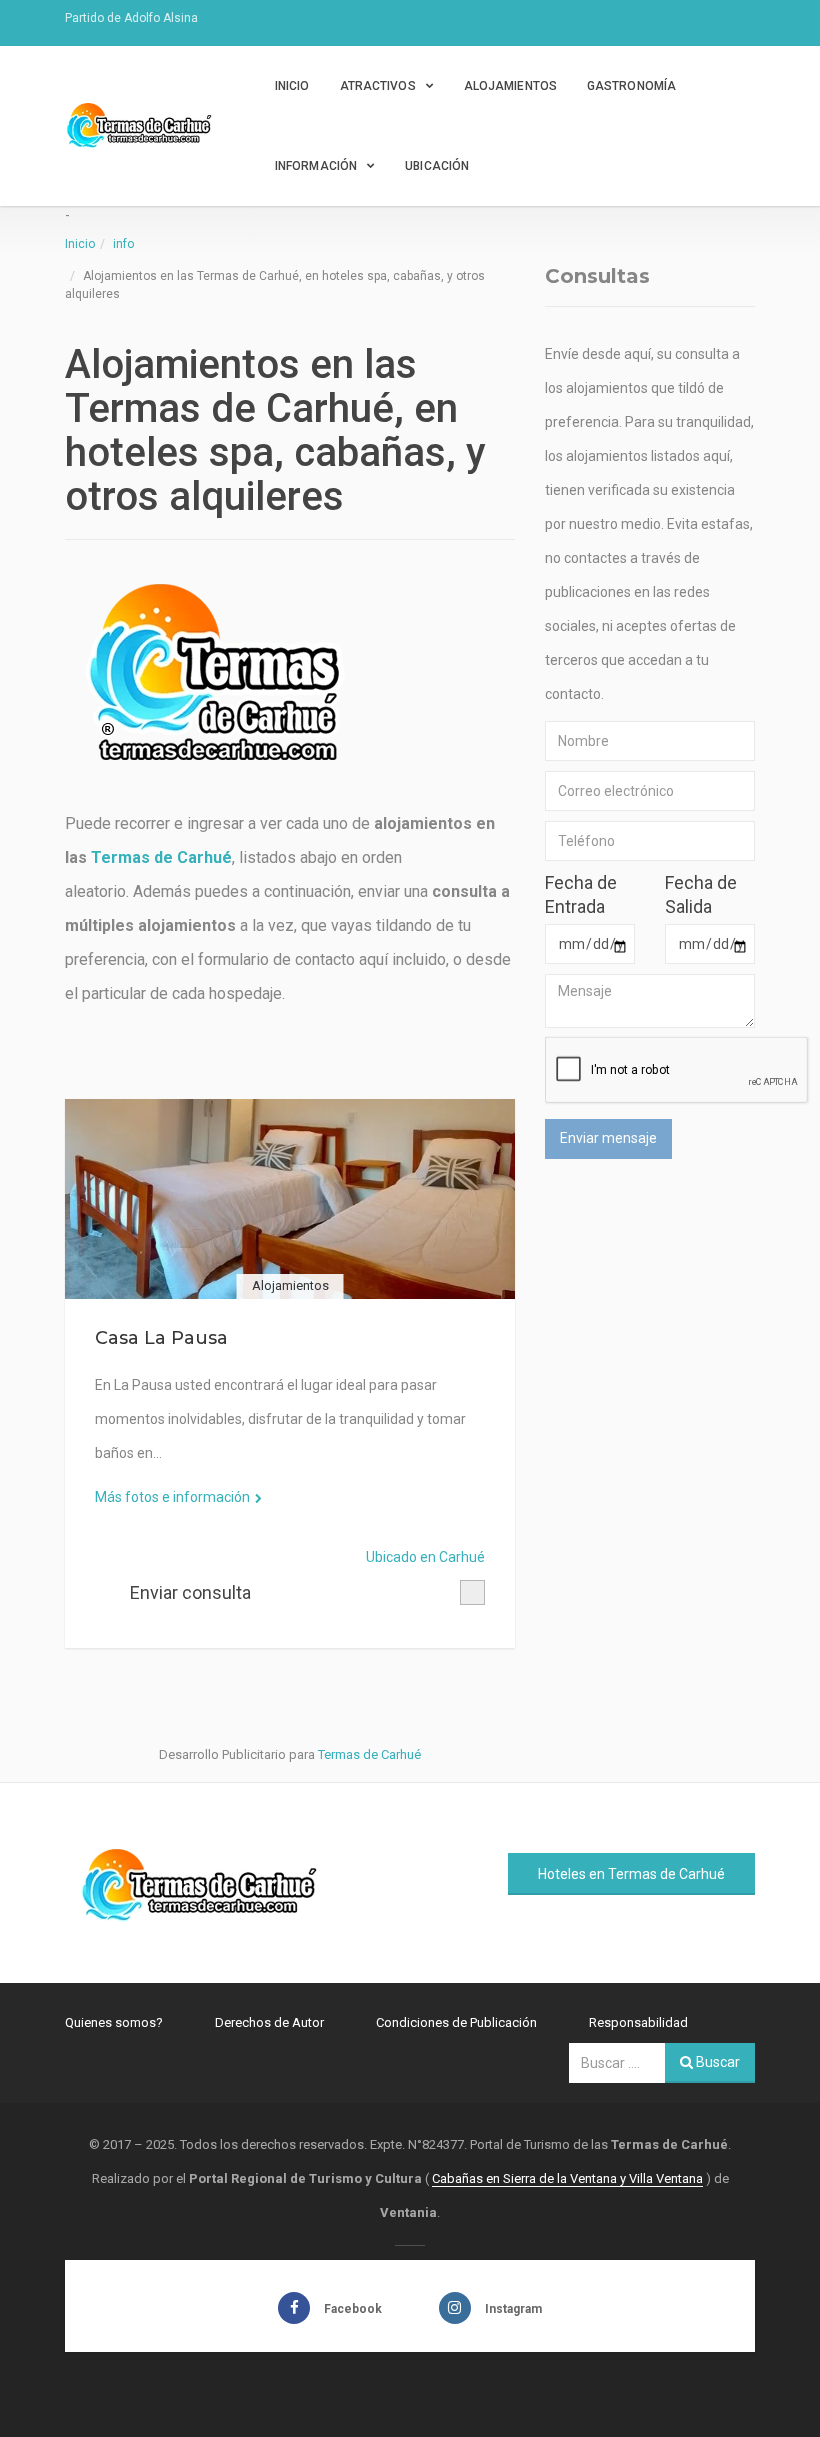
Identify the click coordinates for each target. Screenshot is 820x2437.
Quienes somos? (114, 2022)
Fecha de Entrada (581, 894)
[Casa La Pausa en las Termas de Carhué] (290, 1199)
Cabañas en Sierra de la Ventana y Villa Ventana (567, 2178)
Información (316, 166)
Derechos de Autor (269, 2022)
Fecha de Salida (701, 894)
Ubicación (437, 166)
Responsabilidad (638, 2022)
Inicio (292, 86)
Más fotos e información (172, 1497)
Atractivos (378, 86)
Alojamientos (510, 86)
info (123, 244)
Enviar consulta (190, 1592)
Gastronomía (631, 86)
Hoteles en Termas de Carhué (631, 1874)
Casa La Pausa (161, 1338)
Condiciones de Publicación (456, 2022)
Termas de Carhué (161, 857)
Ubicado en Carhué (425, 1557)
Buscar (716, 2062)
